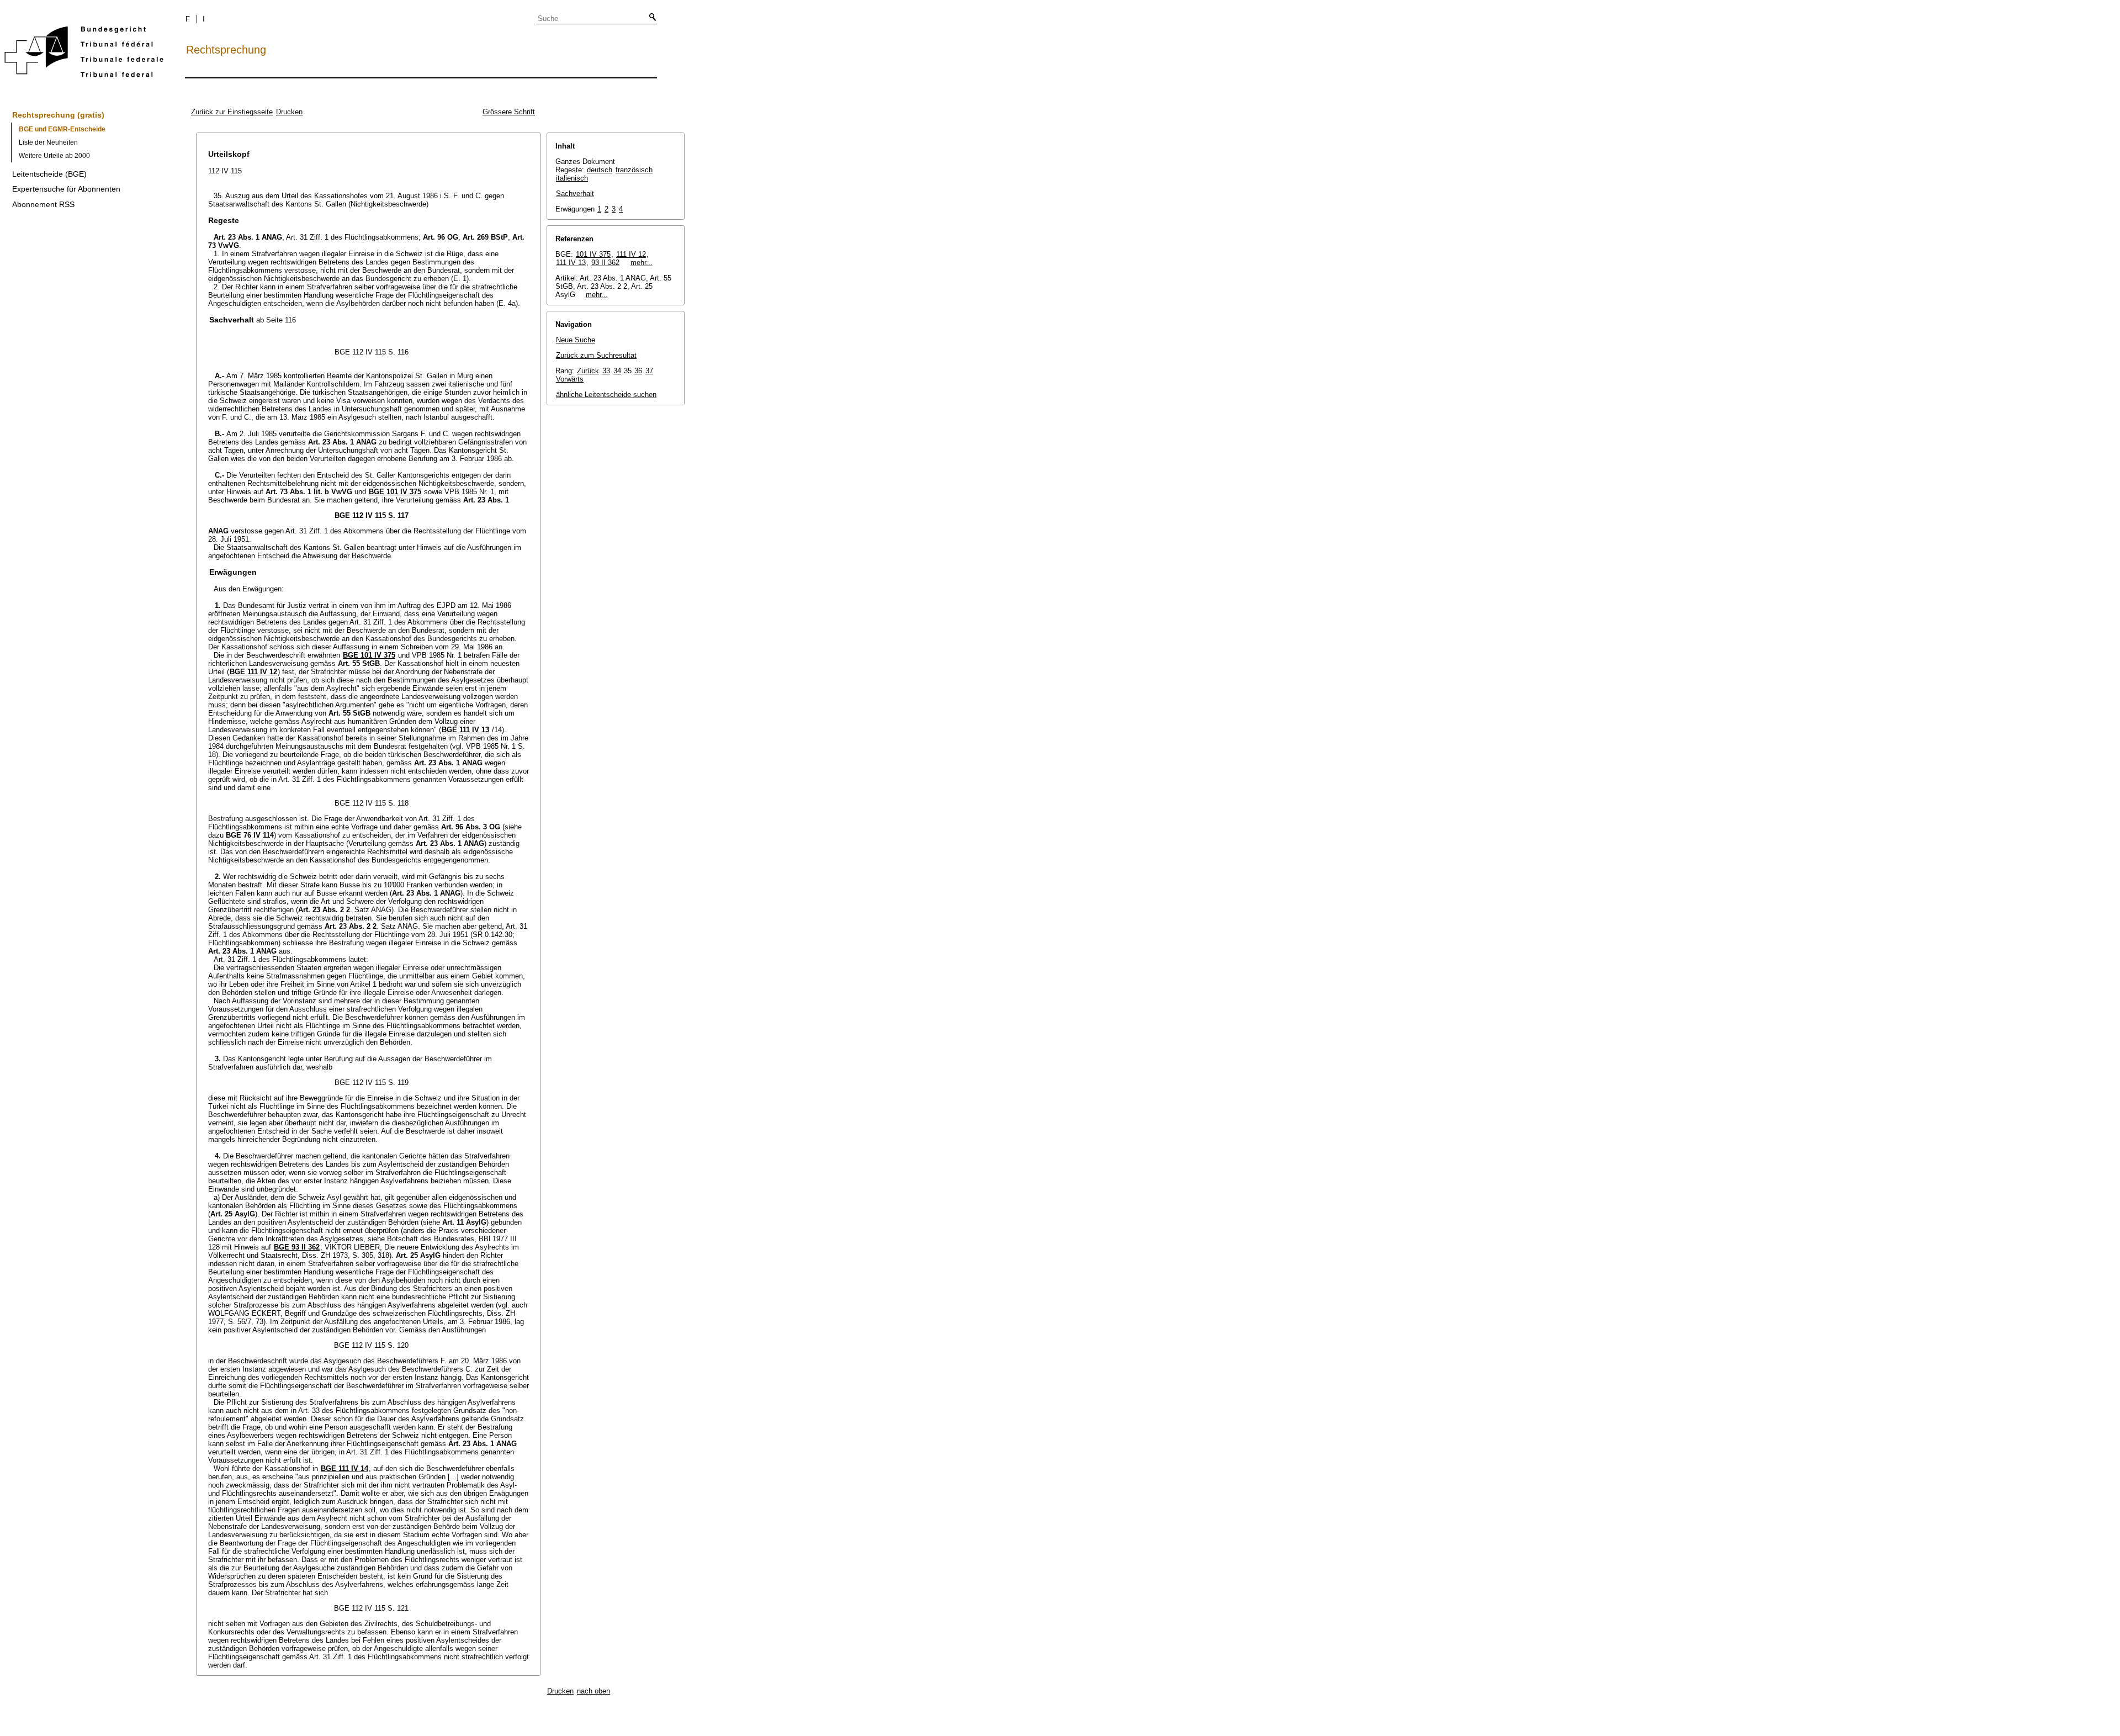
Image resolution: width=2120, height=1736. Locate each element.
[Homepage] (84, 54)
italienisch (572, 178)
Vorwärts (570, 379)
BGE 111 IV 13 (465, 730)
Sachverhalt (575, 194)
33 (606, 371)
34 (617, 371)
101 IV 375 (593, 254)
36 (638, 371)
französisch (634, 170)
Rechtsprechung (226, 50)
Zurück (588, 371)
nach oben (593, 1691)
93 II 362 (605, 263)
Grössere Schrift (509, 112)
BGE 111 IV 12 (253, 672)
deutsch (600, 170)
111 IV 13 (571, 263)
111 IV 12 (631, 254)
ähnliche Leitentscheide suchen (606, 395)
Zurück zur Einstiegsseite (232, 112)
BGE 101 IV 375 (395, 492)
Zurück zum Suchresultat (596, 355)
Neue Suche (576, 340)
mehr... (642, 263)
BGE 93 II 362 (297, 1247)
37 (649, 371)
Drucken (289, 112)
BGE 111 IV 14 (344, 1468)
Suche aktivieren (650, 18)
